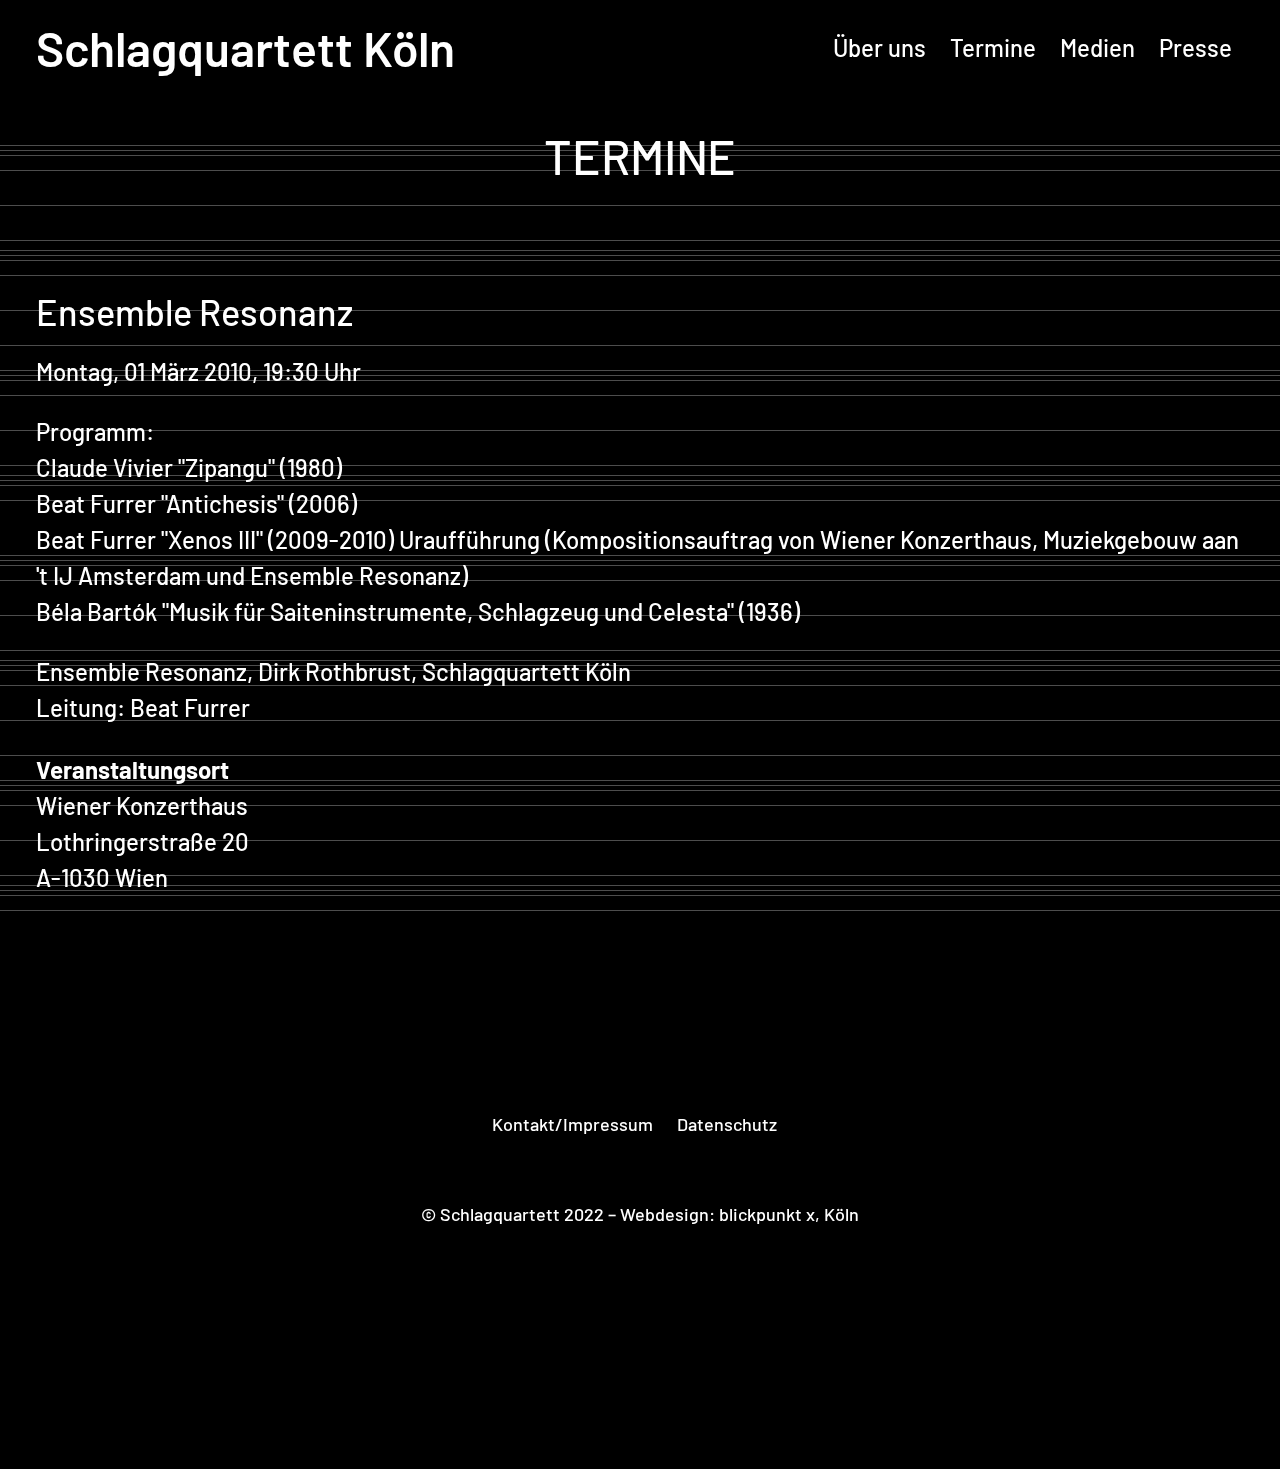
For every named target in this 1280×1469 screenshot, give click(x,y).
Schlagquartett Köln (245, 48)
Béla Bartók (96, 611)
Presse (1195, 47)
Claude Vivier (104, 467)
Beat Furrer (96, 503)
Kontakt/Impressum (572, 1124)
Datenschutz (727, 1124)
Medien (1097, 47)
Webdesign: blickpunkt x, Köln (739, 1214)
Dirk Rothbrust (334, 671)
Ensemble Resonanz (141, 671)
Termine (993, 47)
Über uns (879, 47)
